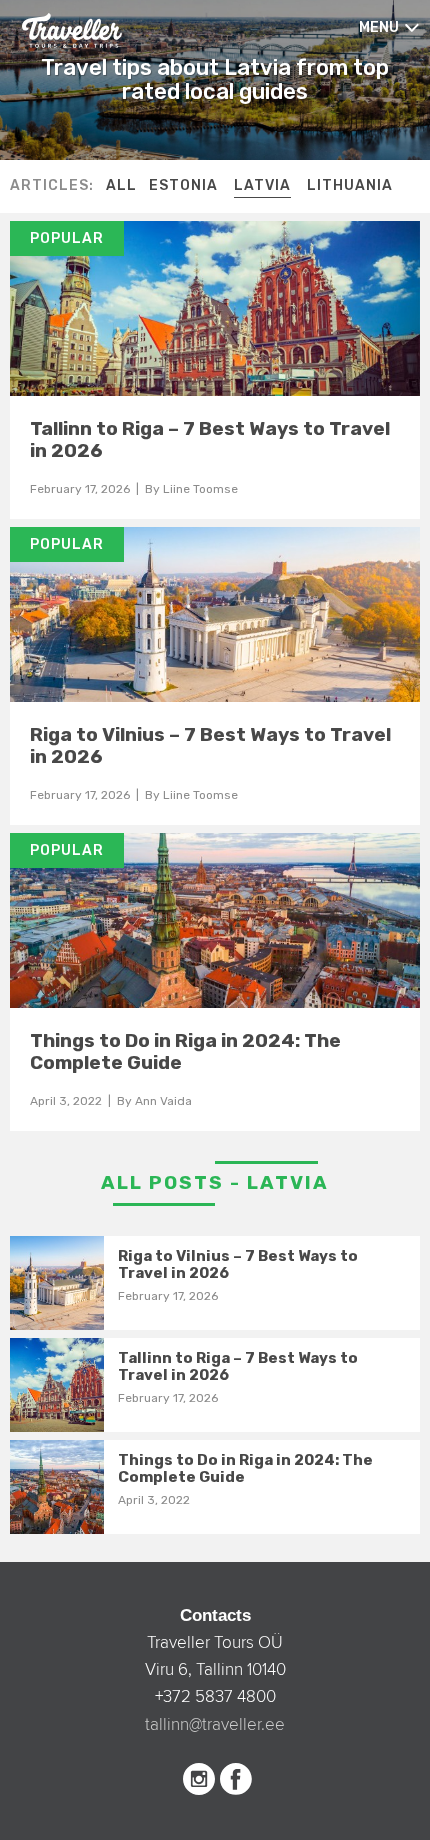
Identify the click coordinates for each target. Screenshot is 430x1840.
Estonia (183, 185)
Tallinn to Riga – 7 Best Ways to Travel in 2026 (210, 439)
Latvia (262, 185)
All (121, 185)
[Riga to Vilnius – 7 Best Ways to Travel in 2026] (215, 614)
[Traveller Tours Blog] (72, 29)
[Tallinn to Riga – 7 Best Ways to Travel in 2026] (215, 308)
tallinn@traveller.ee (215, 1724)
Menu (379, 27)
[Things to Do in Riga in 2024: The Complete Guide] (215, 920)
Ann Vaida (163, 1101)
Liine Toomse (200, 489)
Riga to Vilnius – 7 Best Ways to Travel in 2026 (210, 745)
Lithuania (350, 185)
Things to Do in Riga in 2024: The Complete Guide (185, 1051)
